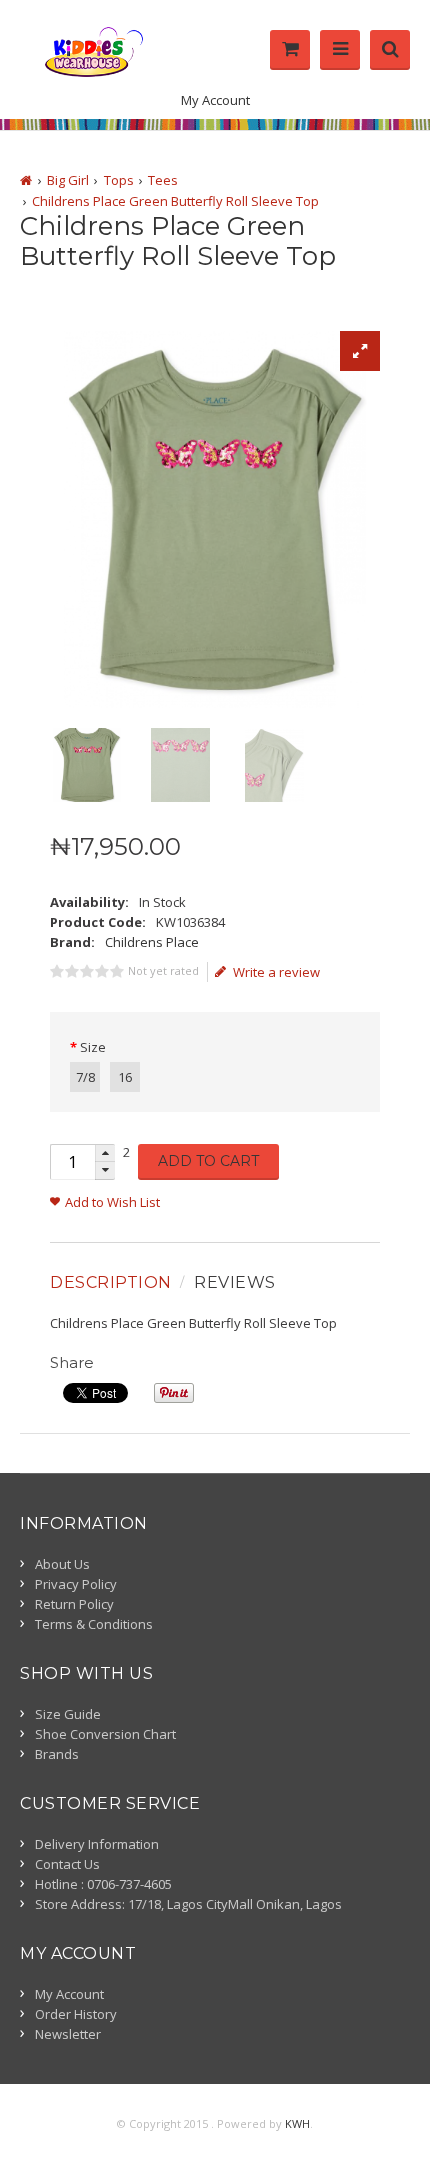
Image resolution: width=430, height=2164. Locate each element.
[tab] (113, 1283)
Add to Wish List (112, 1202)
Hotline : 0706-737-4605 (103, 1884)
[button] (105, 1153)
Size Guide (68, 1714)
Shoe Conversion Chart (105, 1734)
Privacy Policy (76, 1584)
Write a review (276, 972)
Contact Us (67, 1864)
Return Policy (74, 1604)
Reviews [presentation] (235, 1282)
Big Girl (68, 180)
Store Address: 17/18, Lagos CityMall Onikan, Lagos (188, 1904)
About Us (62, 1564)
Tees (163, 180)
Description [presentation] (111, 1282)
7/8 (85, 1077)
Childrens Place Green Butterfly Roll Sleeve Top (175, 201)
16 (125, 1077)
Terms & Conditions (94, 1624)
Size (93, 1047)
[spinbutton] (72, 1162)
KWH (297, 2123)
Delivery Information (97, 1844)
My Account (215, 100)
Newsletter (68, 2034)
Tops (119, 180)
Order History (76, 2014)
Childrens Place (152, 942)
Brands (57, 1754)
